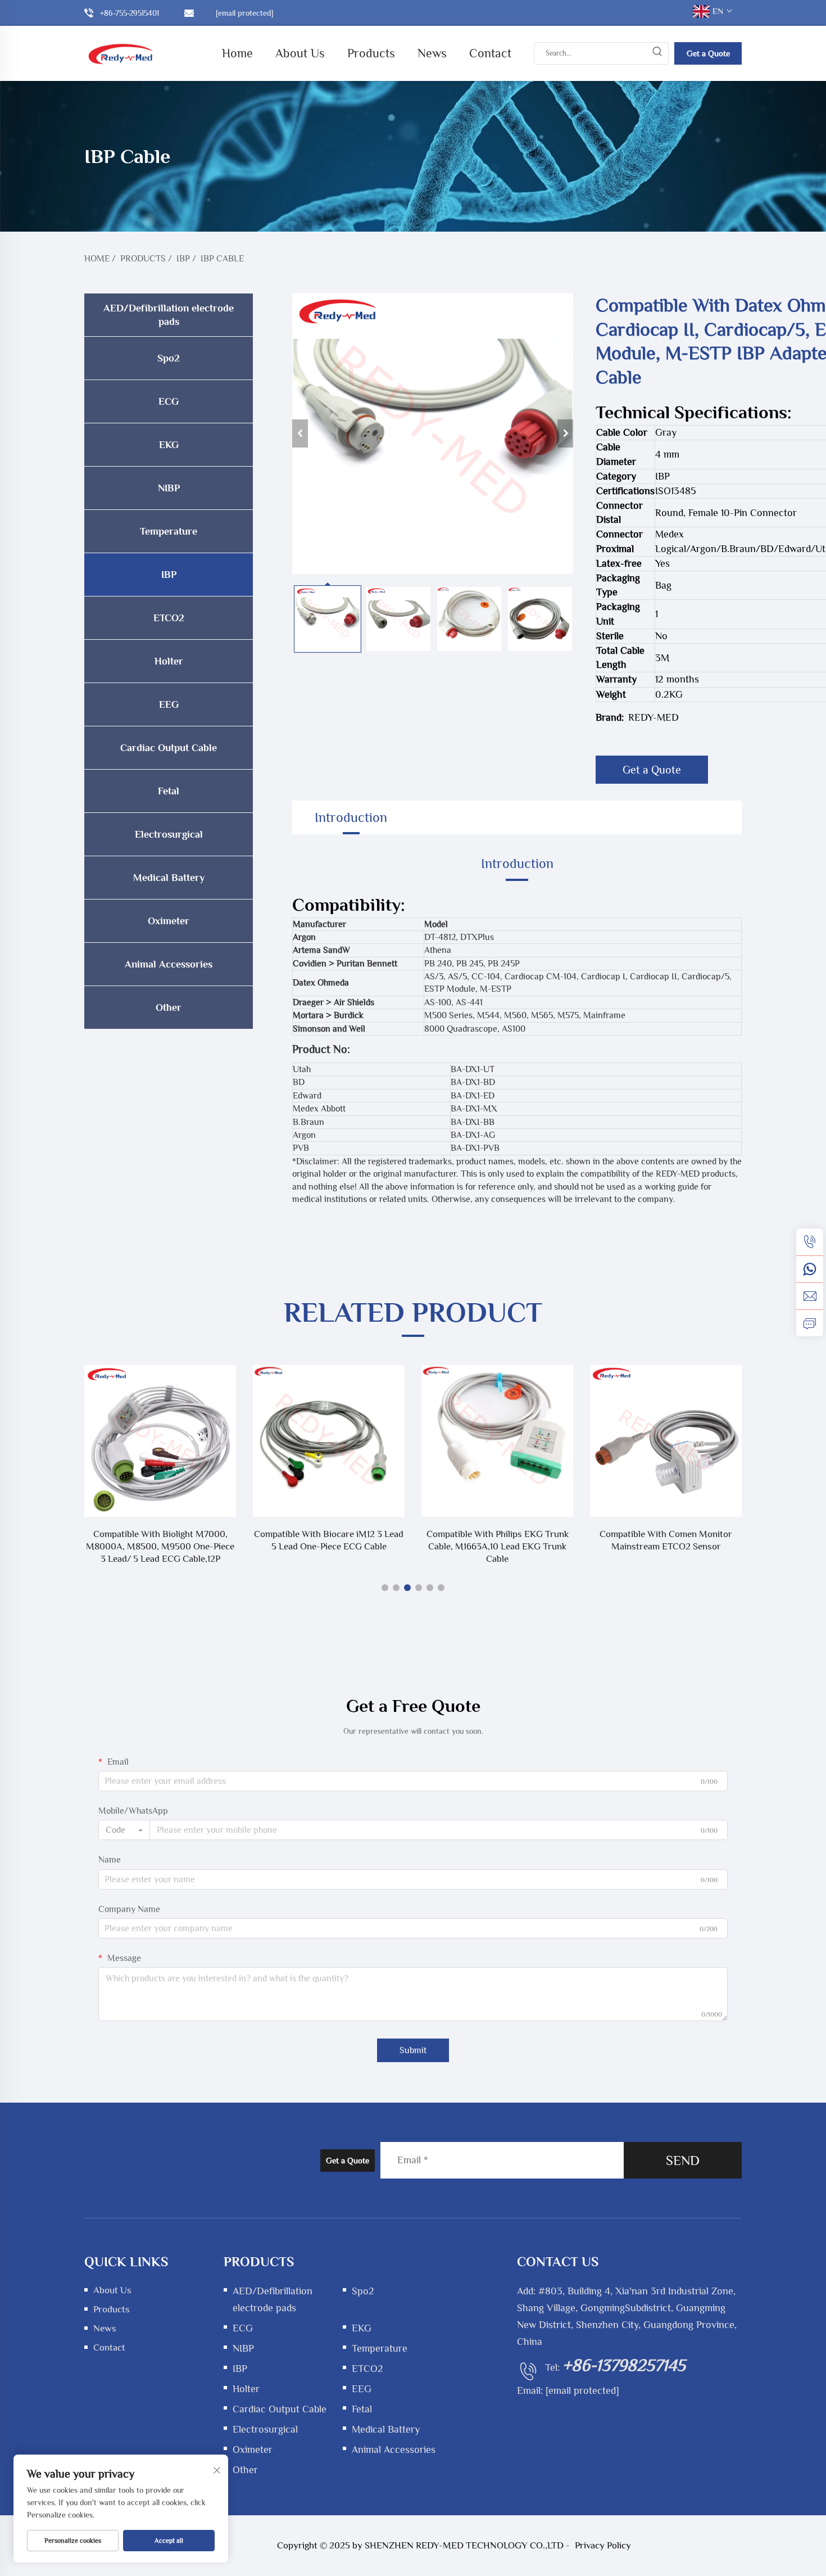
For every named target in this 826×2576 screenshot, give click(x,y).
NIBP (169, 488)
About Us (300, 53)
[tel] (810, 1242)
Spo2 (169, 358)
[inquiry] (810, 1323)
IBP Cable (222, 259)
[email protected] (582, 2390)
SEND (683, 2160)
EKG (169, 445)
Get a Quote (708, 53)
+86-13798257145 (624, 2365)
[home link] (121, 53)
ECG (169, 401)
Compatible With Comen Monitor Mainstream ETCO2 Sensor (497, 1540)
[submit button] (657, 53)
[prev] (300, 433)
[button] (385, 1588)
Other (169, 1007)
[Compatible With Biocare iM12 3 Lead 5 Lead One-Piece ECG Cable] (160, 1441)
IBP (183, 259)
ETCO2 (169, 618)
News (432, 53)
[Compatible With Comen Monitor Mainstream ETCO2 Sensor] (497, 1441)
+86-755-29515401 (130, 13)
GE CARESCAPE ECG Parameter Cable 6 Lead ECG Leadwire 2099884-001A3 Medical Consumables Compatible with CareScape (666, 1547)
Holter (169, 661)
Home (237, 53)
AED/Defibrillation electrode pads (169, 315)
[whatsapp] (810, 1269)
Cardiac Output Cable (169, 748)
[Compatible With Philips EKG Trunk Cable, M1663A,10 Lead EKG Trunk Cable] (329, 1441)
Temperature (169, 531)
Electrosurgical (169, 834)
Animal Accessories (169, 964)
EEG (169, 704)
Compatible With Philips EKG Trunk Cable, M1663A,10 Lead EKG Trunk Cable (329, 1546)
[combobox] (124, 1830)
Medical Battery (169, 878)
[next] (565, 433)
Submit (413, 2050)
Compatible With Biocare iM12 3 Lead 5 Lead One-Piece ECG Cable (160, 1540)
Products (371, 53)
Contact (490, 53)
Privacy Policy (603, 2545)
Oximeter (169, 921)
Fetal (169, 791)
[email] (810, 1296)
